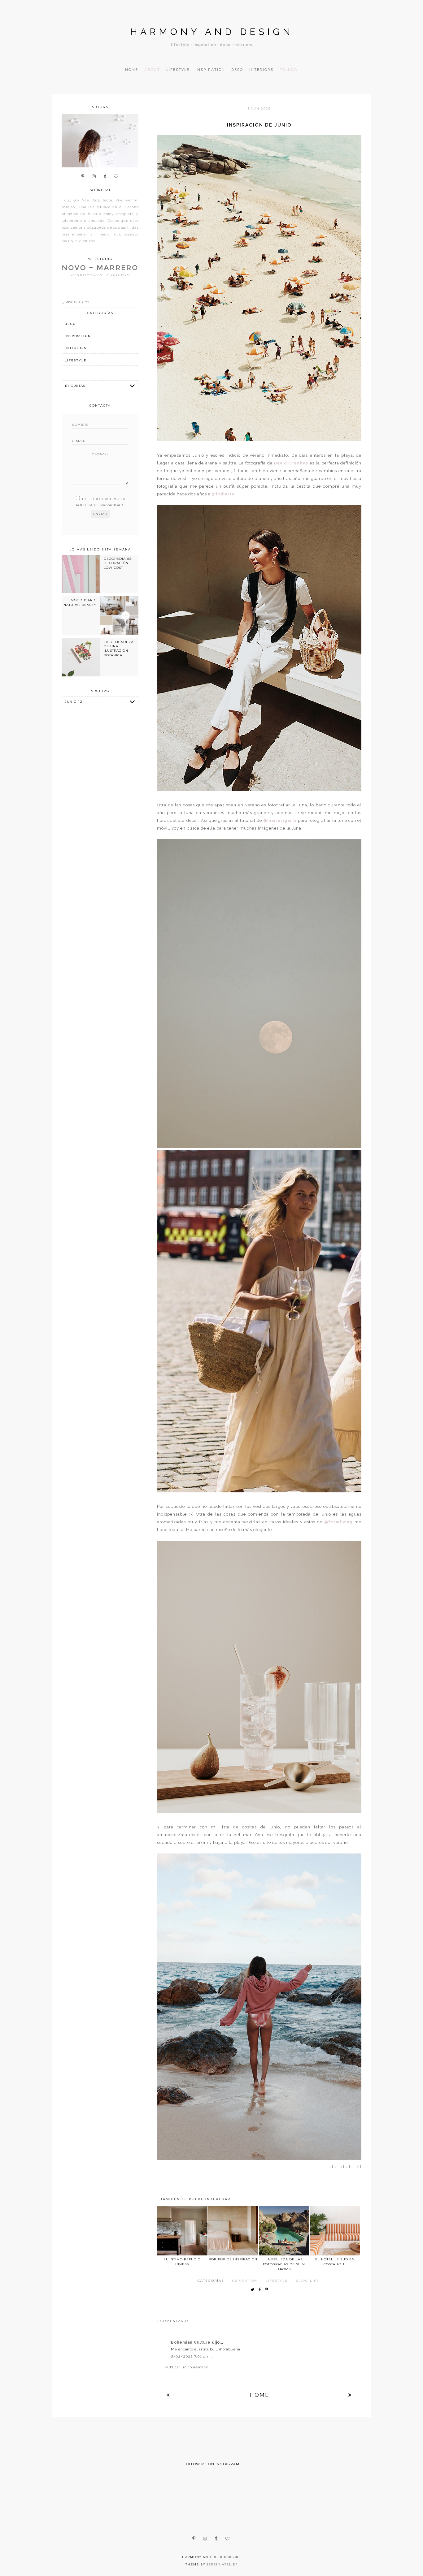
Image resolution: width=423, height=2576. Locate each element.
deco (70, 324)
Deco (237, 70)
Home (132, 70)
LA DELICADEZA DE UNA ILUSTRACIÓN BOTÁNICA (119, 649)
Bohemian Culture (191, 2342)
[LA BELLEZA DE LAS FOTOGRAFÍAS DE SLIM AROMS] (284, 2231)
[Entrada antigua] (350, 2395)
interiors (76, 348)
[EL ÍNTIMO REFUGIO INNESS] (182, 2231)
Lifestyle (178, 70)
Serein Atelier (222, 2564)
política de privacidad (100, 505)
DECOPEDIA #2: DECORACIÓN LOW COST (118, 563)
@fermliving (338, 1522)
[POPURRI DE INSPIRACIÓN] (233, 2231)
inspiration (244, 2281)
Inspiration (210, 70)
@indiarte (223, 494)
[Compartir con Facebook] (261, 2290)
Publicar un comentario (187, 2367)
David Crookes (291, 463)
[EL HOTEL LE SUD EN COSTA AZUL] (335, 2231)
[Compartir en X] (254, 2290)
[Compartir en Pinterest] (268, 2290)
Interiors (261, 70)
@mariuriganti (280, 820)
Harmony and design (212, 32)
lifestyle (277, 2281)
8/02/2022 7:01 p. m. (191, 2356)
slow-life (308, 2281)
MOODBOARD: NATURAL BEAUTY (80, 602)
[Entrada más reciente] (168, 2395)
